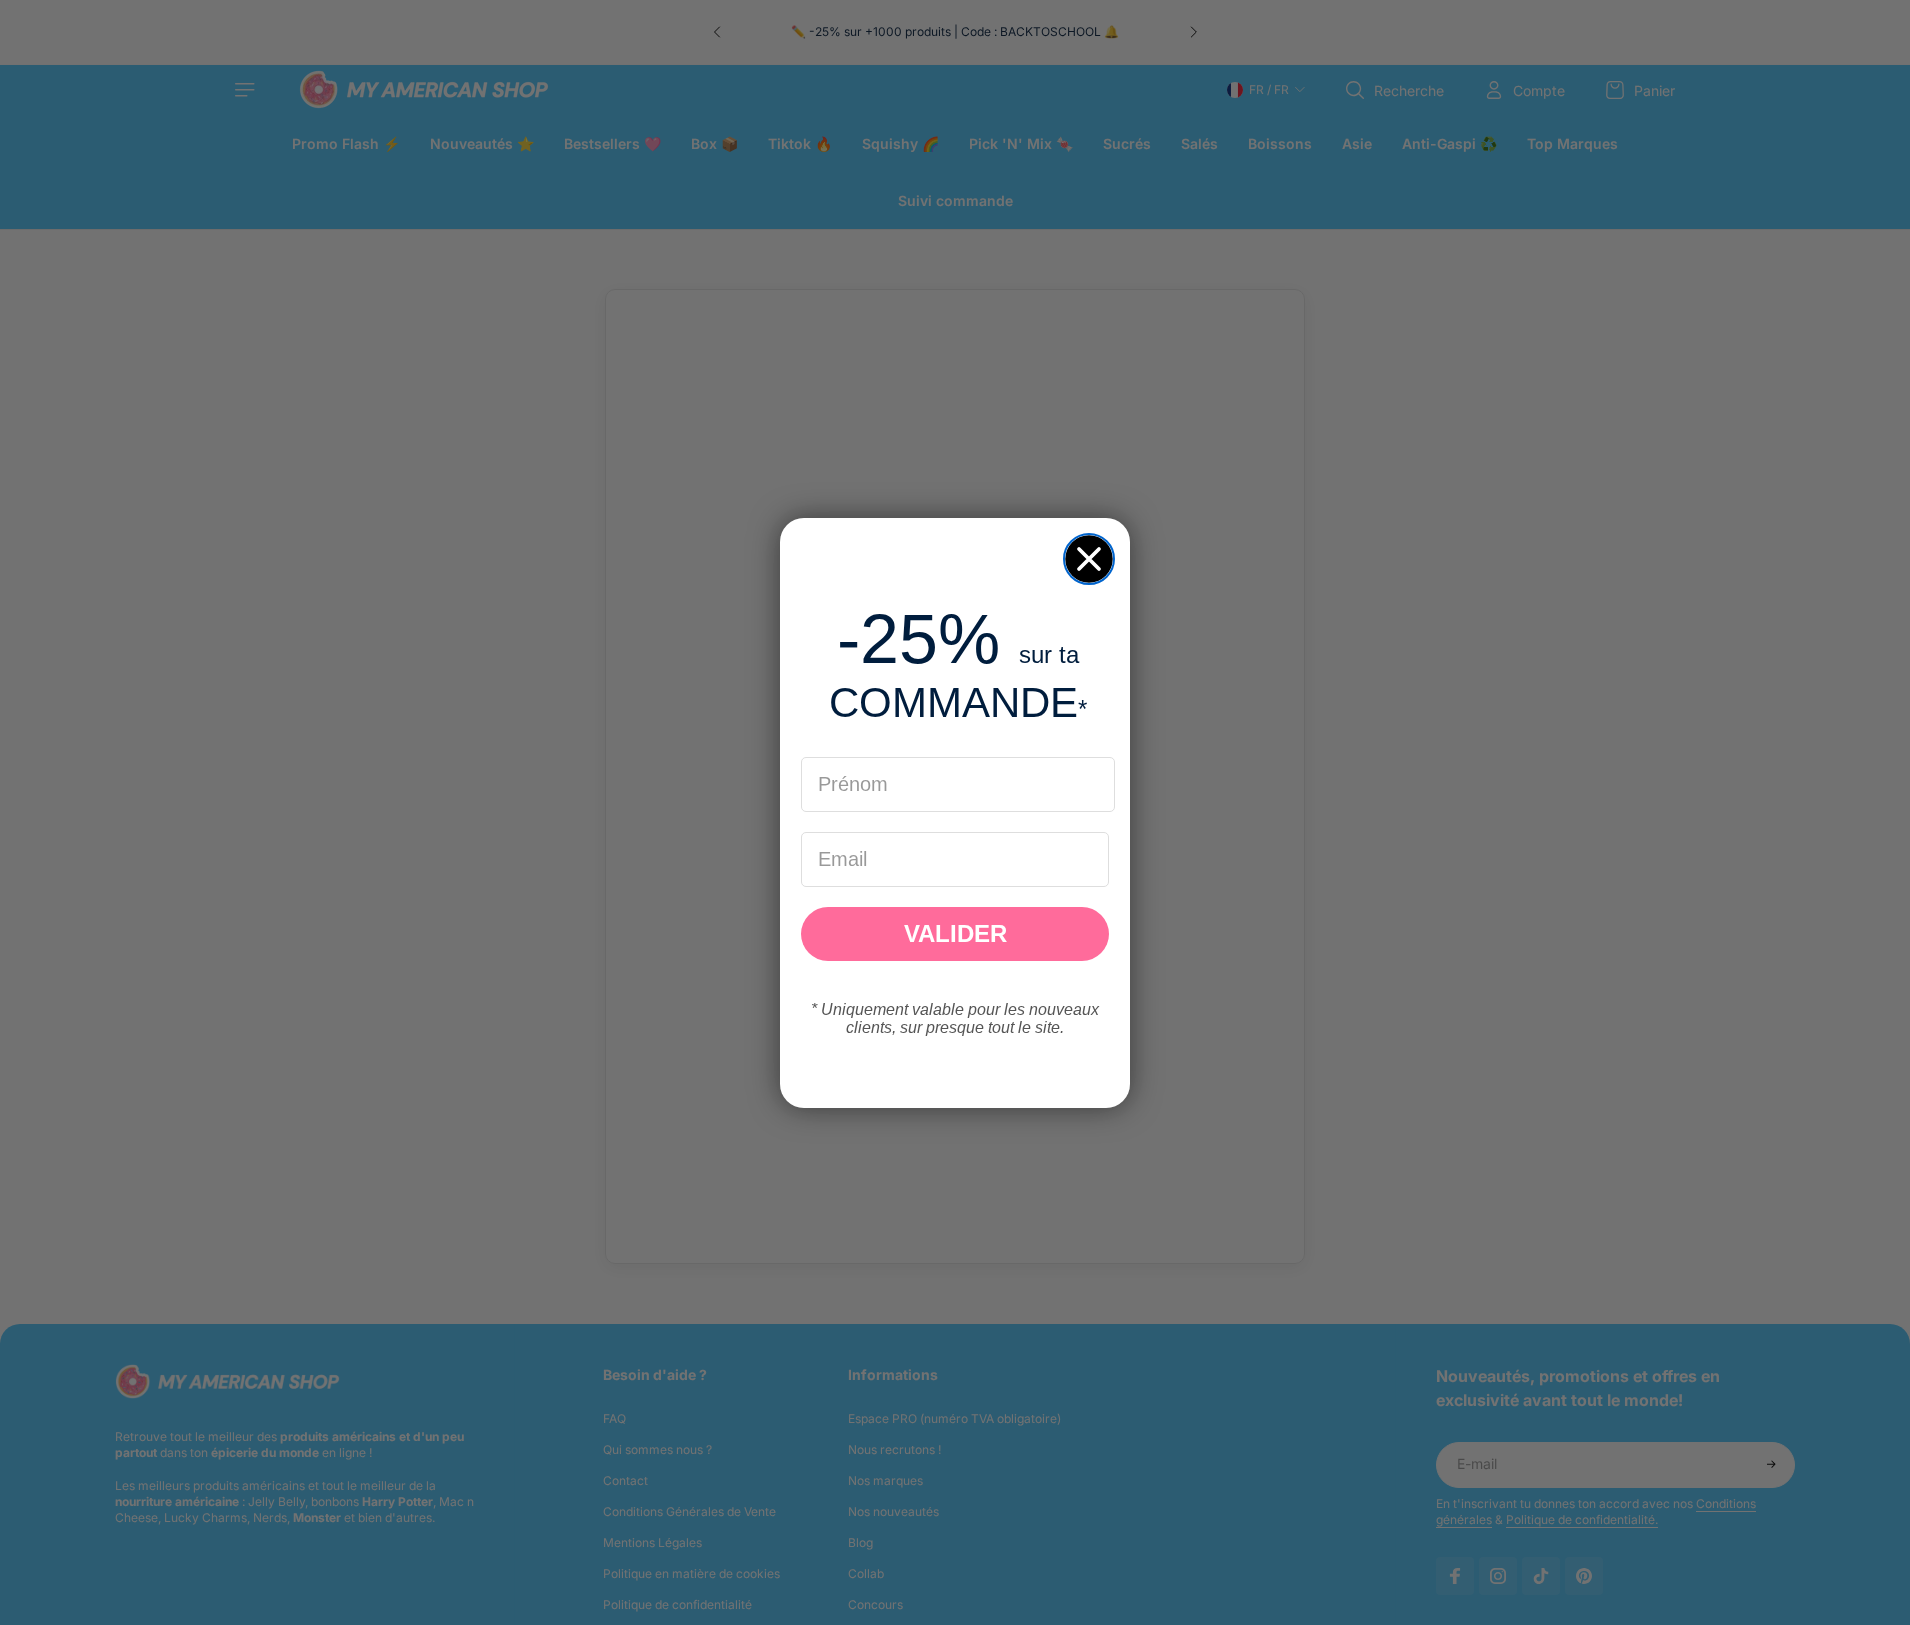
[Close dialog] (1089, 559)
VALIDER (955, 933)
